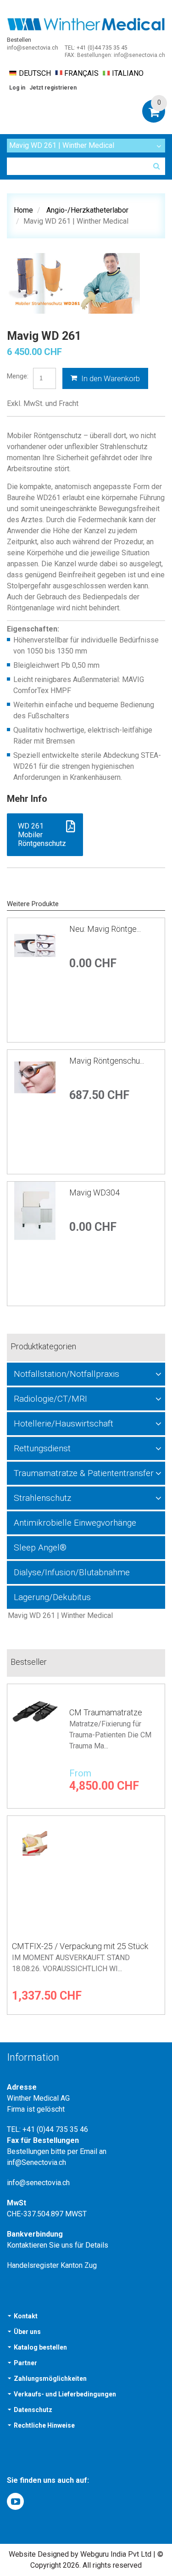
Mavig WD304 (94, 1192)
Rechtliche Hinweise (44, 2425)
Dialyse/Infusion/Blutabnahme (72, 1572)
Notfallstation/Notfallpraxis (67, 1374)
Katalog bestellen (40, 2347)
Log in (17, 88)
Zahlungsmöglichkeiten (50, 2379)
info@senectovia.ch (33, 48)
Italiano (128, 73)
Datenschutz (33, 2410)
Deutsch (35, 73)
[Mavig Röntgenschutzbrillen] (35, 1112)
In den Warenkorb (110, 378)
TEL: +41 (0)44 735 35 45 (96, 48)
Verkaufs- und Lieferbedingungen (65, 2394)
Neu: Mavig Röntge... (105, 929)
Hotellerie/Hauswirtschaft (64, 1423)
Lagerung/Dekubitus (52, 1597)
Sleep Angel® (40, 1547)
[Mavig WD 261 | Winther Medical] (86, 1616)
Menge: (18, 376)
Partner (25, 2363)
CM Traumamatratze (106, 1712)
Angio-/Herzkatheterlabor (87, 210)
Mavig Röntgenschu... (107, 1061)
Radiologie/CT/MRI (50, 1399)
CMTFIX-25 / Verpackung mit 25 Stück (80, 1946)
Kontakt (26, 2316)
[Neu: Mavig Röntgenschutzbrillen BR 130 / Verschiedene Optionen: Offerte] (35, 980)
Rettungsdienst (42, 1448)
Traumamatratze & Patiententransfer (84, 1473)
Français (81, 73)
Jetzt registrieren (53, 88)
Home (23, 210)
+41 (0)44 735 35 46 (55, 2129)
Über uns (27, 2332)
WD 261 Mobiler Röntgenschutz (42, 835)
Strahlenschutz (42, 1498)
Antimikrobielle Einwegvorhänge (75, 1523)
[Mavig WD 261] (73, 283)
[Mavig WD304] (35, 1244)
